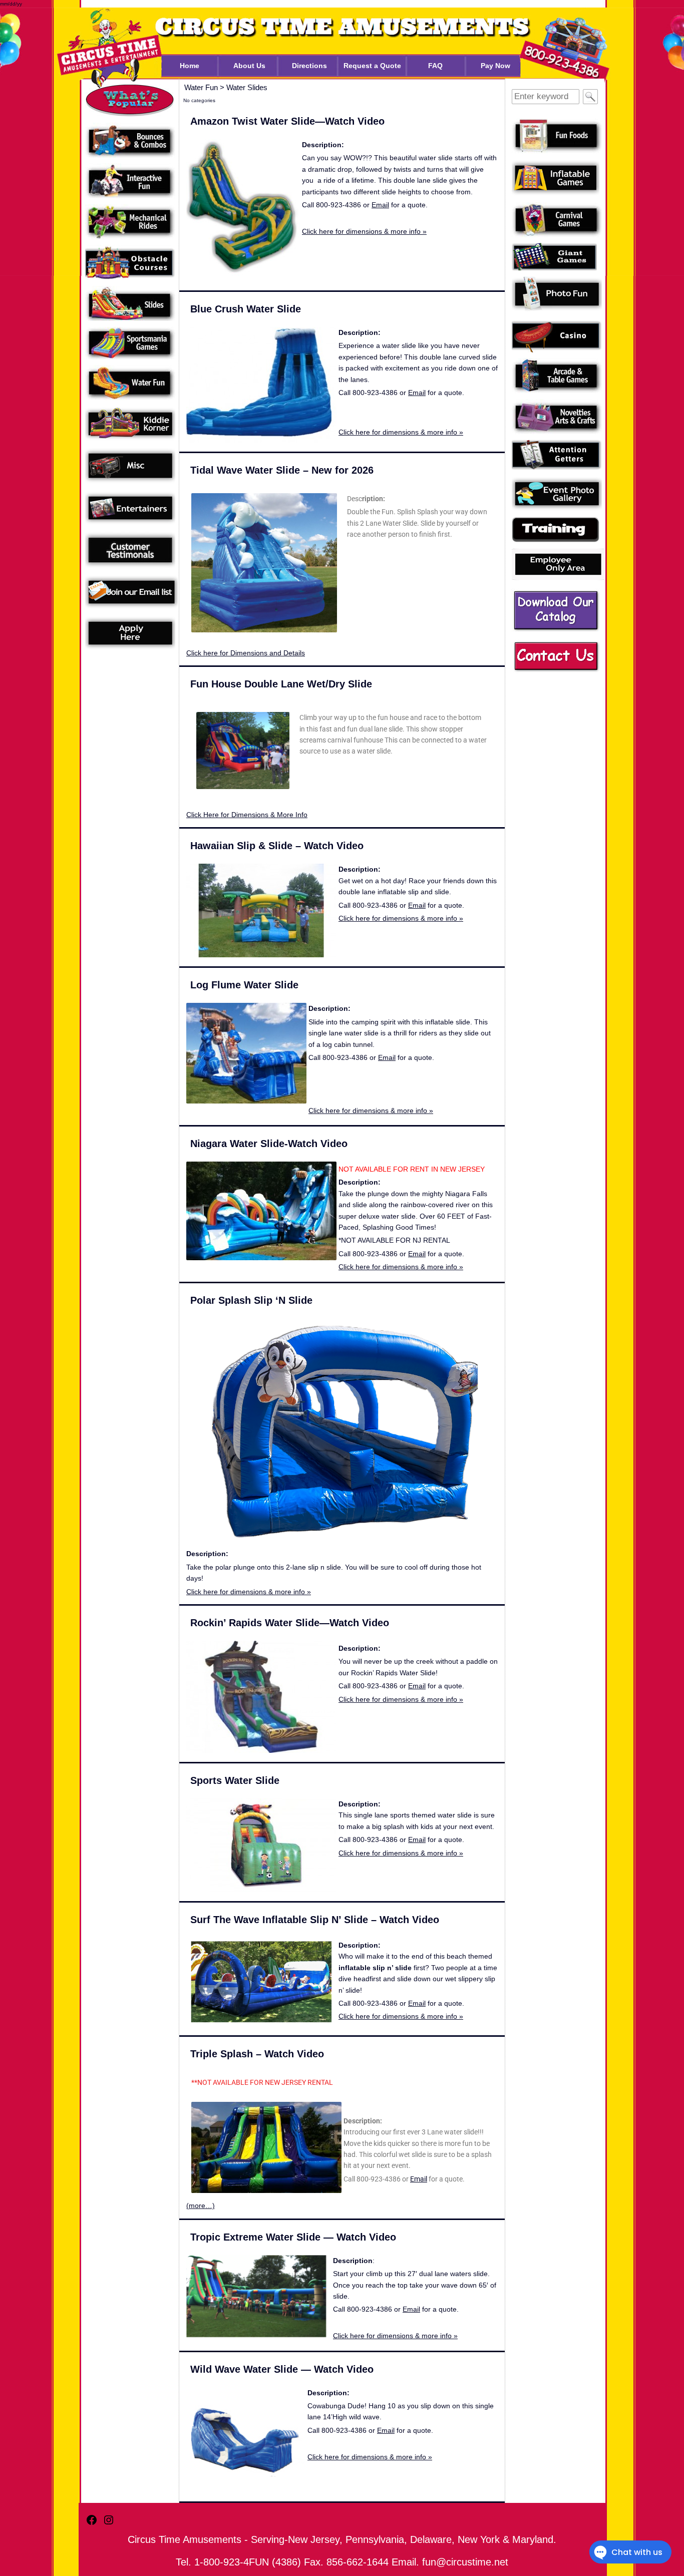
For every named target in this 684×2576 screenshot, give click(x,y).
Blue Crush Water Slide (246, 309)
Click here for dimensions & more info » (364, 231)
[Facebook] (92, 2524)
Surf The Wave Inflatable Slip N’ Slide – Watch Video (315, 1920)
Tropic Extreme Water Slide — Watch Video (293, 2237)
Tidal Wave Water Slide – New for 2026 (282, 470)
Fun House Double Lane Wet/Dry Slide (281, 684)
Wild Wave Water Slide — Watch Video (282, 2369)
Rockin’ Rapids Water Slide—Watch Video (290, 1623)
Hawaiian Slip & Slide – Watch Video (277, 846)
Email (380, 205)
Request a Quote (372, 66)
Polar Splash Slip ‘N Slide (251, 1300)
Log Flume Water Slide (244, 985)
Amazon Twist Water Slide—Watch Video (287, 121)
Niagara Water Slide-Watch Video (269, 1144)
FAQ (435, 66)
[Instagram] (109, 2524)
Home (190, 66)
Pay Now (495, 66)
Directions (309, 66)
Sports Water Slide (235, 1780)
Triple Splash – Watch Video (257, 2054)
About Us (249, 66)
